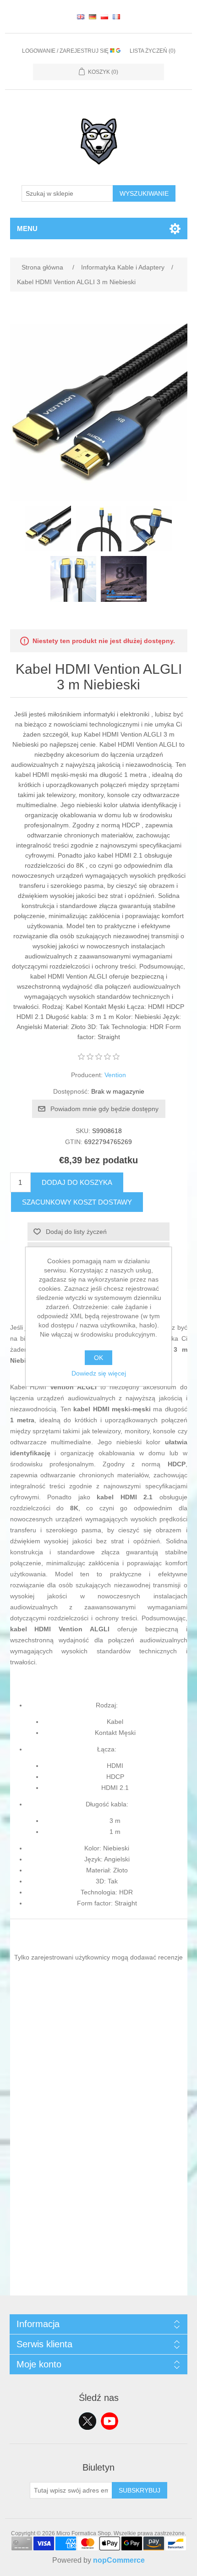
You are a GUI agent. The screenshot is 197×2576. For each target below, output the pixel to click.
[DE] (93, 17)
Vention (115, 1075)
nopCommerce (119, 2560)
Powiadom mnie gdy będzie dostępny (104, 1109)
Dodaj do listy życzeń (76, 1232)
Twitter (88, 2421)
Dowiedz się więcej (99, 1373)
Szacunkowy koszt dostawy (77, 1202)
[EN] (81, 17)
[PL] (104, 17)
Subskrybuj (140, 2490)
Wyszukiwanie (144, 193)
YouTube (109, 2421)
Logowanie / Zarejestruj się (66, 51)
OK (98, 1358)
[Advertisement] (98, 2197)
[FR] (116, 17)
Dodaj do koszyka (77, 1182)
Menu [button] (27, 228)
